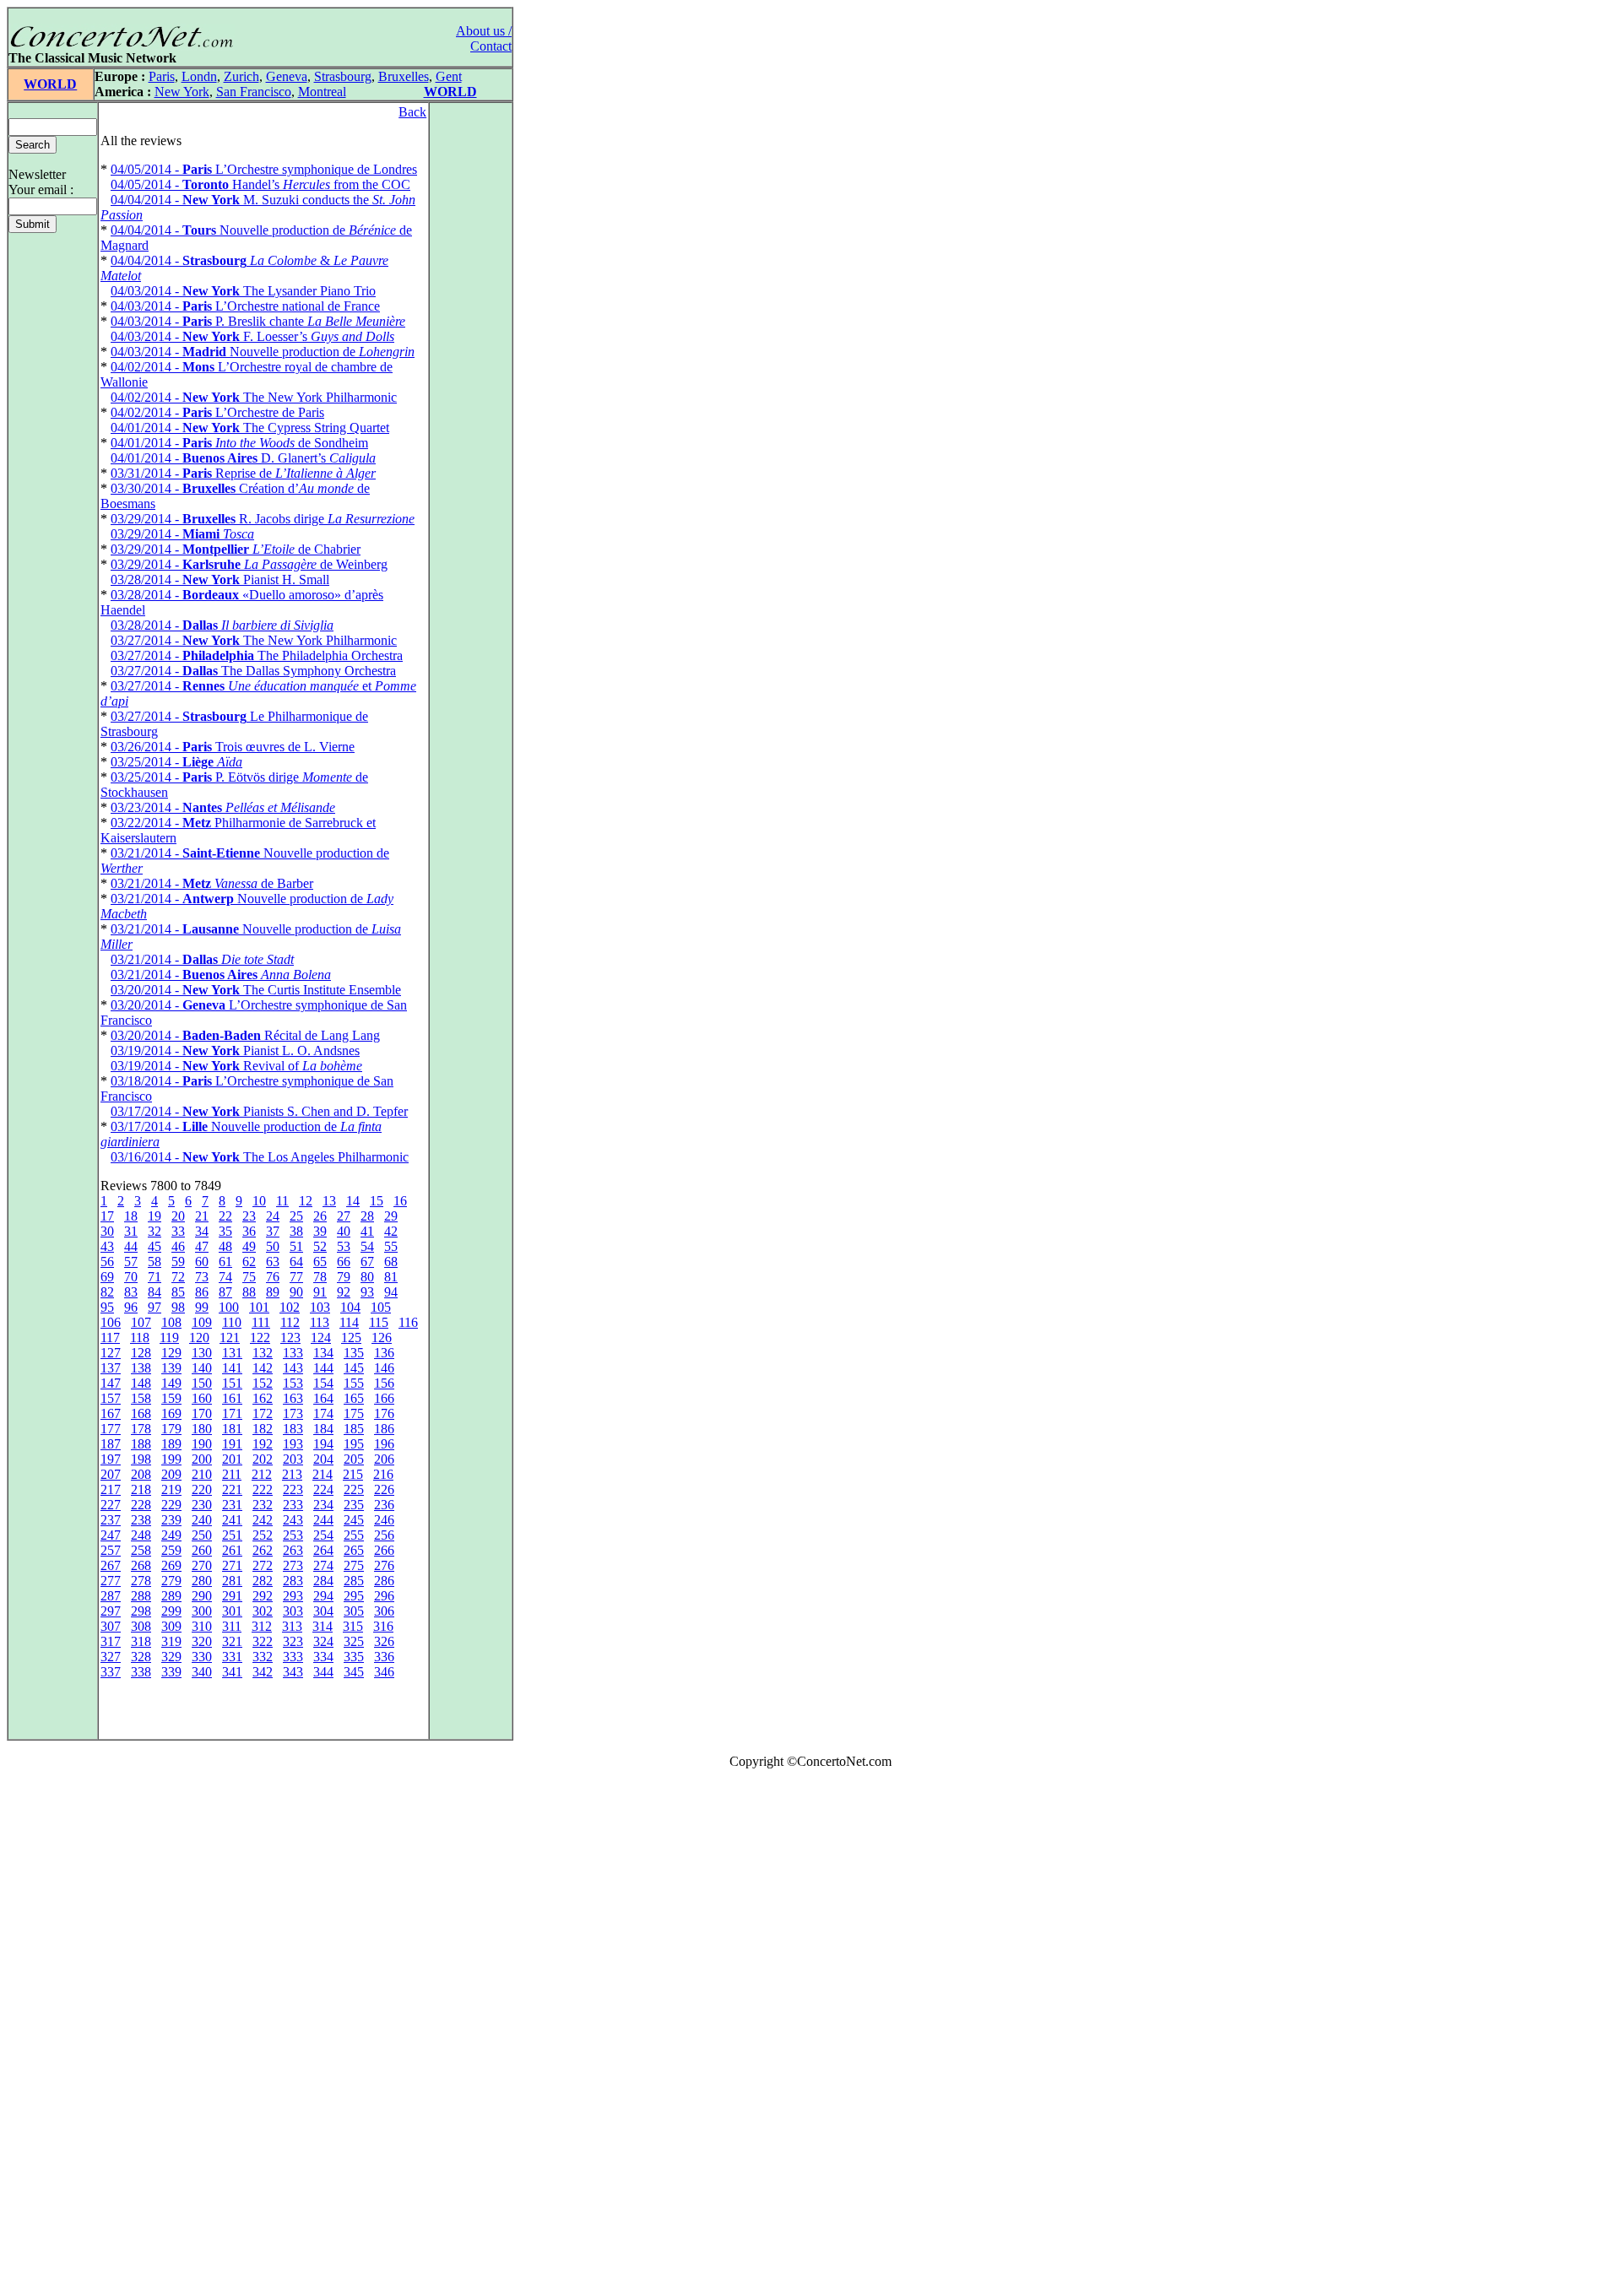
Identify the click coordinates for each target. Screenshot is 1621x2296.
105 (381, 1307)
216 (383, 1474)
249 (171, 1535)
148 (141, 1383)
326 (384, 1641)
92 (344, 1292)
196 (384, 1444)
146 (384, 1368)
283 (293, 1581)
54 (367, 1246)
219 (171, 1489)
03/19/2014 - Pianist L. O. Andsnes (235, 1051)
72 (178, 1277)
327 (111, 1657)
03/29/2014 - (182, 534)
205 (354, 1459)
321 (232, 1641)
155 (354, 1383)
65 (320, 1262)
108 (171, 1322)
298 (141, 1611)
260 (202, 1550)
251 (232, 1535)
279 (171, 1581)
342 (263, 1672)
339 (171, 1672)
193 (293, 1444)
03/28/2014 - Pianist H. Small (220, 579)
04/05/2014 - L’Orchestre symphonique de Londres (264, 169)
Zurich (241, 76)
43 (107, 1246)
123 (290, 1338)
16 (400, 1201)
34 (202, 1231)
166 (384, 1398)
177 (111, 1429)
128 (141, 1353)
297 (111, 1611)
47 (202, 1246)
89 (273, 1292)
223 (293, 1489)
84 (155, 1292)
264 (323, 1550)
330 (202, 1657)
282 (263, 1581)
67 (367, 1262)
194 (323, 1444)
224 (323, 1489)
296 (384, 1596)
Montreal (322, 92)
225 (354, 1489)
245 (354, 1520)
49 (249, 1246)
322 (263, 1641)
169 (171, 1413)
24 (273, 1216)
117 (110, 1338)
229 (171, 1505)
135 (354, 1353)
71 (155, 1277)
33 (178, 1231)
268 (141, 1565)
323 (293, 1641)
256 (384, 1535)
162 (263, 1398)
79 (344, 1277)
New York (182, 92)
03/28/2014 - (222, 625)
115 (379, 1322)
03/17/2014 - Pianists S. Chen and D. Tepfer (259, 1111)
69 (107, 1277)
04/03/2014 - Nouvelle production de (263, 352)
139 (171, 1368)
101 (259, 1307)
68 (391, 1262)
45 (155, 1246)
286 (384, 1581)
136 (384, 1353)
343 (293, 1672)
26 (320, 1216)
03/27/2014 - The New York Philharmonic (254, 640)
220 (202, 1489)
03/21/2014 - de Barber (212, 883)
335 (354, 1657)
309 (171, 1626)
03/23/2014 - (223, 807)
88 (249, 1292)
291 (232, 1596)
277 (111, 1581)
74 (225, 1277)
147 (111, 1383)
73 (202, 1277)
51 (296, 1246)
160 (202, 1398)
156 (384, 1383)
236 (384, 1505)
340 (202, 1672)
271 (232, 1565)
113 (320, 1322)
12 (306, 1201)
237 (111, 1520)
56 (107, 1262)
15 (377, 1201)
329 (171, 1657)
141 (232, 1368)
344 (323, 1672)
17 (107, 1216)
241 (232, 1520)
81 (391, 1277)
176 (384, 1413)
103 (320, 1307)
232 (263, 1505)
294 (323, 1596)
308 (141, 1626)
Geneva (287, 76)
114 (349, 1322)
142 (263, 1368)
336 (384, 1657)
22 (225, 1216)
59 (178, 1262)
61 (225, 1262)
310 (202, 1626)
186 (384, 1429)
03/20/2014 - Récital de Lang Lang (245, 1035)
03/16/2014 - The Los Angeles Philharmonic (260, 1157)
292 (263, 1596)
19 (155, 1216)
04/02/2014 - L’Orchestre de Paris (217, 412)
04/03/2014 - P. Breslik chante (258, 321)
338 (141, 1672)
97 (155, 1307)
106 (111, 1322)
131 (232, 1353)
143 (293, 1368)
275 (354, 1565)
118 (140, 1338)
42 (391, 1231)
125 (351, 1338)
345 (354, 1672)
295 (354, 1596)
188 (141, 1444)
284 (323, 1581)
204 (323, 1459)
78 (320, 1277)
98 (178, 1307)
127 (111, 1353)
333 (293, 1657)
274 (323, 1565)
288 (141, 1596)
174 (323, 1413)
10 (259, 1201)
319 (171, 1641)
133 (293, 1353)
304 (323, 1611)
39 (320, 1231)
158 (141, 1398)
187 (111, 1444)
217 (111, 1489)
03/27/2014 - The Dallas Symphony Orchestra (253, 671)
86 (202, 1292)
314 (323, 1626)
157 (111, 1398)
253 (293, 1535)
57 (131, 1262)
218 (141, 1489)
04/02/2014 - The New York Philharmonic (254, 397)
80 (367, 1277)
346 (384, 1672)
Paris (162, 76)
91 (320, 1292)
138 (141, 1368)
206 (384, 1459)
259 (171, 1550)
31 (131, 1231)
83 (131, 1292)
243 (293, 1520)
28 (367, 1216)
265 (354, 1550)
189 (171, 1444)
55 (391, 1246)
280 (202, 1581)
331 (232, 1657)
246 (384, 1520)
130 (202, 1353)
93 (367, 1292)
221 (232, 1489)
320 (202, 1641)
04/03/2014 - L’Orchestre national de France (245, 306)
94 (391, 1292)
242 (263, 1520)
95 (107, 1307)
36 (249, 1231)
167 (111, 1413)
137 (111, 1368)
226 (384, 1489)
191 (232, 1444)
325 (354, 1641)
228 (141, 1505)
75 (249, 1277)
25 (296, 1216)
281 (232, 1581)
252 (263, 1535)
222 (263, 1489)
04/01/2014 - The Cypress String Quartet (250, 428)
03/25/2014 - (176, 762)
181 (232, 1429)
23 (249, 1216)
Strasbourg (343, 76)
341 (232, 1672)
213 (292, 1474)
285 (354, 1581)
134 (323, 1353)
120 (199, 1338)
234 (323, 1505)
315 (353, 1626)
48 (225, 1246)
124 (321, 1338)
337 (111, 1672)
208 (141, 1474)
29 (391, 1216)
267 (111, 1565)
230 (202, 1505)
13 (329, 1201)
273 (293, 1565)
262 (263, 1550)
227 (111, 1505)
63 (273, 1262)
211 (232, 1474)
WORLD (50, 84)
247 (111, 1535)
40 (344, 1231)
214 (323, 1474)
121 (230, 1338)
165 (354, 1398)
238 (141, 1520)
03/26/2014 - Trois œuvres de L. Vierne (233, 747)
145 (354, 1368)
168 (141, 1413)
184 (323, 1429)
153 (293, 1383)
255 (354, 1535)
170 (202, 1413)
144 (323, 1368)
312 (262, 1626)
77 (296, 1277)
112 (290, 1322)
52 (320, 1246)
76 (273, 1277)
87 (225, 1292)
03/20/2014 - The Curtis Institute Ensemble (256, 990)
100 (229, 1307)
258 (141, 1550)
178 (141, 1429)
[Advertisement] (57, 2036)
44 (131, 1246)
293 (293, 1596)
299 (171, 1611)
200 (202, 1459)
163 (293, 1398)
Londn (199, 76)
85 (178, 1292)
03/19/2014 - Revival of (236, 1066)
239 (171, 1520)
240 (202, 1520)
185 (354, 1429)
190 (202, 1444)
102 (290, 1307)
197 (111, 1459)
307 (111, 1626)
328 (141, 1657)
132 (263, 1353)
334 (323, 1657)
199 (171, 1459)
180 (202, 1429)
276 (384, 1565)
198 (141, 1459)
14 (353, 1201)
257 (111, 1550)
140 (202, 1368)
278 (141, 1581)
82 (107, 1292)
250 (202, 1535)
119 (169, 1338)
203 (293, 1459)
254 (323, 1535)
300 (202, 1611)
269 (171, 1565)
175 (354, 1413)
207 (111, 1474)
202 (263, 1459)
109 (202, 1322)
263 (293, 1550)
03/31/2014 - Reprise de (243, 473)
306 (384, 1611)
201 (232, 1459)
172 (263, 1413)
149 (171, 1383)
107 (141, 1322)
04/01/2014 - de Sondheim (239, 443)
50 (273, 1246)
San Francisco (254, 92)
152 (263, 1383)
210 (202, 1474)
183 (293, 1429)
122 (260, 1338)
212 (262, 1474)
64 (296, 1262)
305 (354, 1611)
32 (155, 1231)
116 (408, 1322)
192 (263, 1444)
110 (232, 1322)
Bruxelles (404, 76)
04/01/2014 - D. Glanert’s (243, 458)
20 (178, 1216)
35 (225, 1231)
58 (155, 1262)
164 (323, 1398)
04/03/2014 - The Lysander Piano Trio (243, 291)
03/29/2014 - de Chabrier (236, 549)
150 (202, 1383)
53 (344, 1246)
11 (282, 1201)
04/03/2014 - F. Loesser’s (252, 336)
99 (202, 1307)
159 (171, 1398)
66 (344, 1262)
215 (353, 1474)
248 (141, 1535)
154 (323, 1383)
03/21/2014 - (202, 959)
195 (354, 1444)
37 (273, 1231)
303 (293, 1611)
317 (111, 1641)
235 (354, 1505)
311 (232, 1626)
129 (171, 1353)
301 (232, 1611)
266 (384, 1550)
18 (131, 1216)
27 (344, 1216)
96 (131, 1307)
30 (107, 1231)
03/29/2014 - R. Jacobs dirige (263, 519)
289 (171, 1596)
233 (293, 1505)
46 (178, 1246)
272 (263, 1565)
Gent (449, 76)
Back (412, 112)
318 (141, 1641)
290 (202, 1596)
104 (350, 1307)
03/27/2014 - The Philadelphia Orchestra (257, 655)
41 (367, 1231)
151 (232, 1383)
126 (382, 1338)
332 (263, 1657)
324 (323, 1641)
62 (249, 1262)
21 (202, 1216)
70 (131, 1277)
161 (232, 1398)
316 (383, 1626)
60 (202, 1262)
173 (293, 1413)
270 (202, 1565)
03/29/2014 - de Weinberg (249, 564)
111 (261, 1322)
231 (232, 1505)
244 (323, 1520)
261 (232, 1550)
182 (263, 1429)
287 (111, 1596)
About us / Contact (484, 38)
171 (232, 1413)
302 (263, 1611)
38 (296, 1231)
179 (171, 1429)
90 (296, 1292)
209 (171, 1474)
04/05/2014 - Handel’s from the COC (260, 184)
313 (292, 1626)
